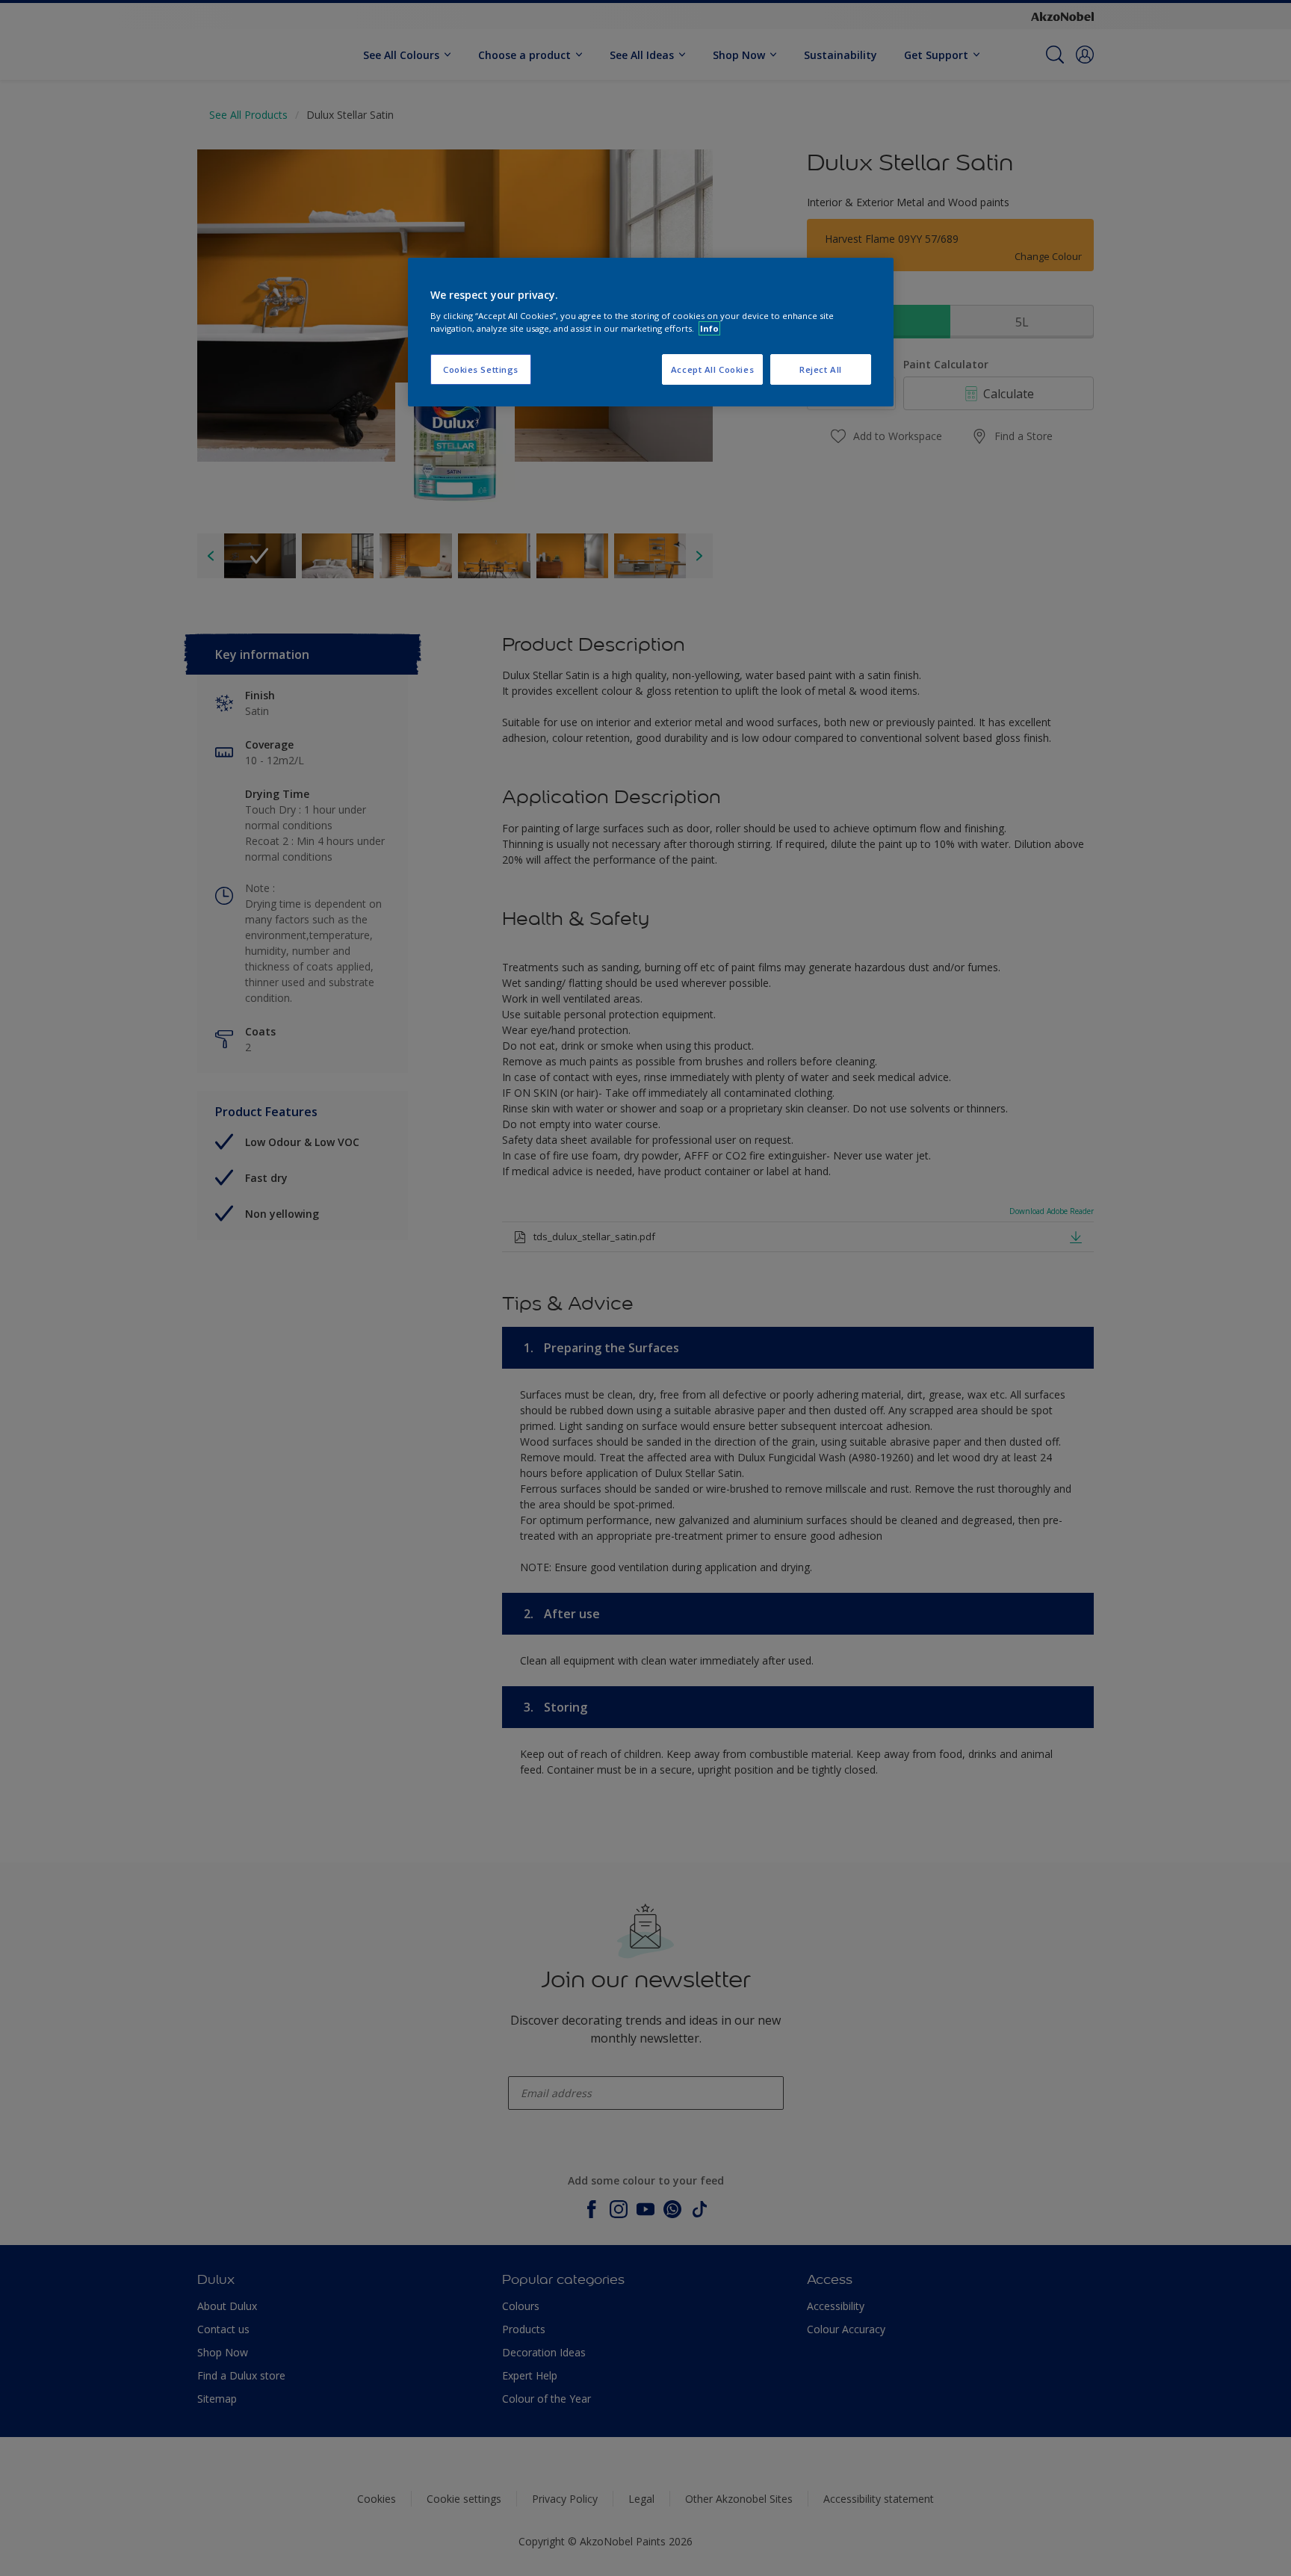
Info (709, 328)
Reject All (821, 369)
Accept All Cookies (712, 369)
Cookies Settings (481, 369)
